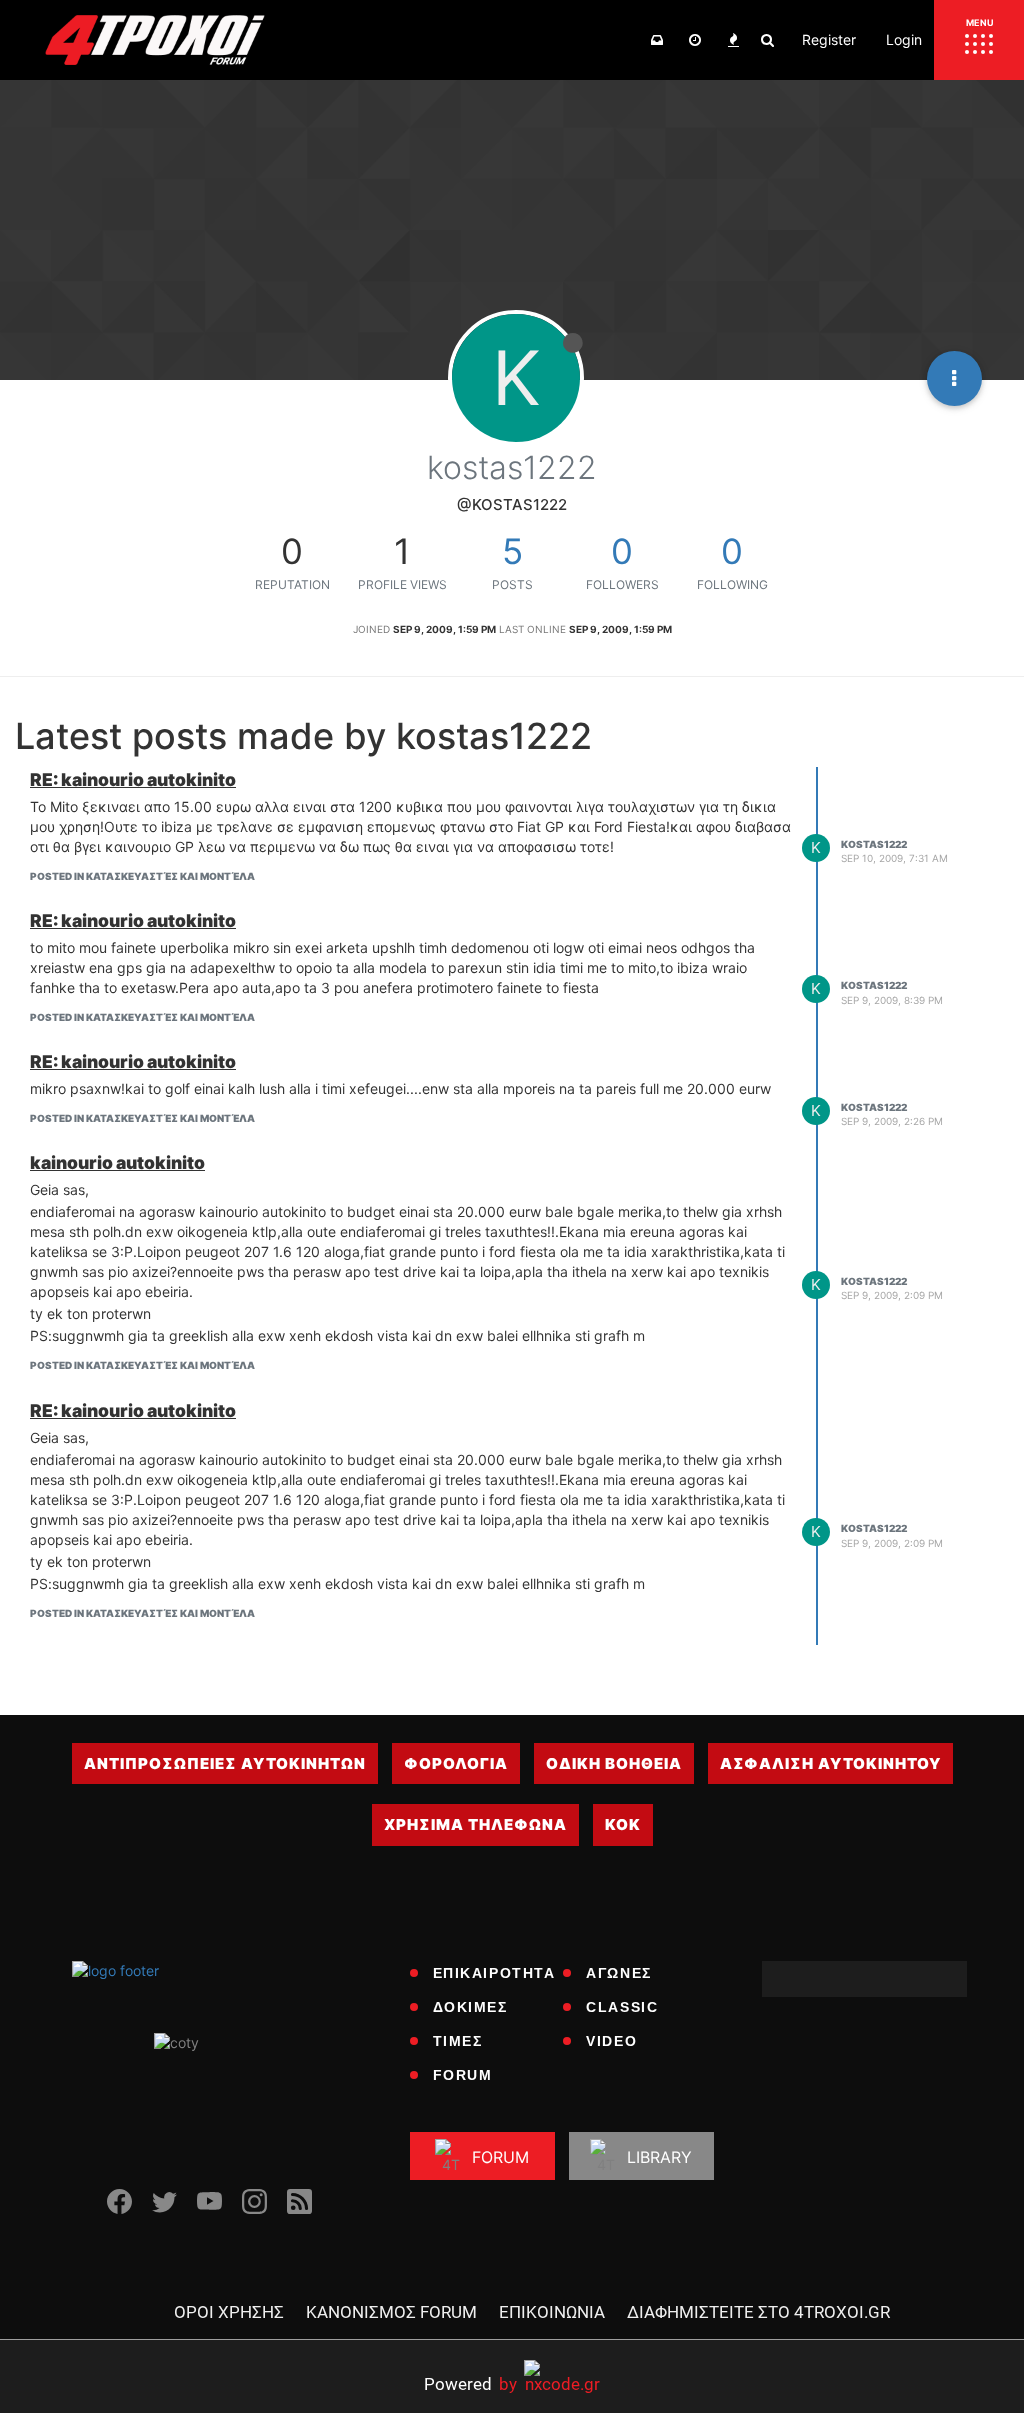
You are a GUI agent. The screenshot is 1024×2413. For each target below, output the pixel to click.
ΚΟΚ (623, 1824)
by (470, 2383)
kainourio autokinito (117, 1162)
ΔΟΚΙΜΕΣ (470, 2007)
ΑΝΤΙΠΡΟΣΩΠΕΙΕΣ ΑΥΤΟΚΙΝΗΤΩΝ (225, 1763)
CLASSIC (622, 2007)
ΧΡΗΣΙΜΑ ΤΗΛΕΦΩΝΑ (475, 1824)
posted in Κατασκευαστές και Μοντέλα (142, 876)
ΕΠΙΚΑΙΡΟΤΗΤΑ (494, 1973)
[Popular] (733, 40)
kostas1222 (874, 844)
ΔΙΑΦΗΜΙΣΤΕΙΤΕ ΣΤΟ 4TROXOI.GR (758, 2312)
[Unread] (657, 40)
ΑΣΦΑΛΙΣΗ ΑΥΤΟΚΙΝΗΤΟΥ (830, 1763)
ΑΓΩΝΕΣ (619, 1973)
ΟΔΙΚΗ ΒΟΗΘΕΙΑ (614, 1763)
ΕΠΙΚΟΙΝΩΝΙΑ (552, 2312)
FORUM (463, 2075)
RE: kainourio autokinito (133, 779)
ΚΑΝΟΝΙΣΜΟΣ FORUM (391, 2312)
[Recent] (695, 40)
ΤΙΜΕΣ (458, 2041)
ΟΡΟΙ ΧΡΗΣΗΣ (229, 2312)
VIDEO (611, 2041)
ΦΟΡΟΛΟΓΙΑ (456, 1763)
